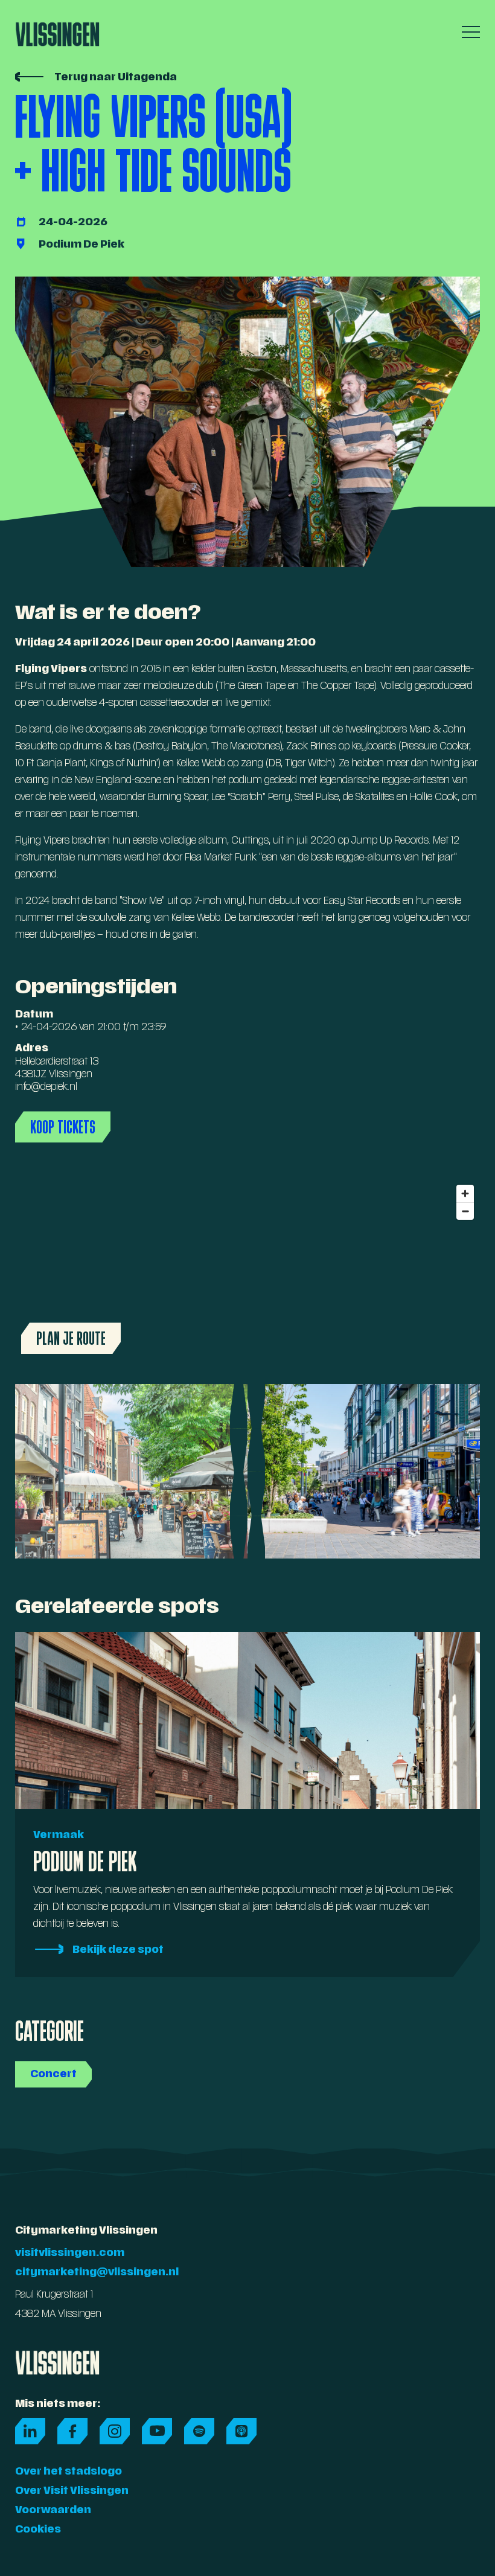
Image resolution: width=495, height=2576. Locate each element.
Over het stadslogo (69, 2472)
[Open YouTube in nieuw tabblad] (157, 2431)
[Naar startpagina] (57, 30)
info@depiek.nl (46, 1088)
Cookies (38, 2530)
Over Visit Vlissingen (72, 2491)
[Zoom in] (465, 1193)
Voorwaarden (53, 2511)
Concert (53, 2075)
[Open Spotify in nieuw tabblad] (199, 2431)
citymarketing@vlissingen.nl (97, 2273)
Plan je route (71, 1338)
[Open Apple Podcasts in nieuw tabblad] (241, 2431)
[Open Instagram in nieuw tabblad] (115, 2431)
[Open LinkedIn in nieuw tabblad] (30, 2431)
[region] (247, 1269)
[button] (468, 32)
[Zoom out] (465, 1211)
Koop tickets (63, 1127)
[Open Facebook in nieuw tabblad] (72, 2431)
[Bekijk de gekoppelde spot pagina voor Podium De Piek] (247, 245)
